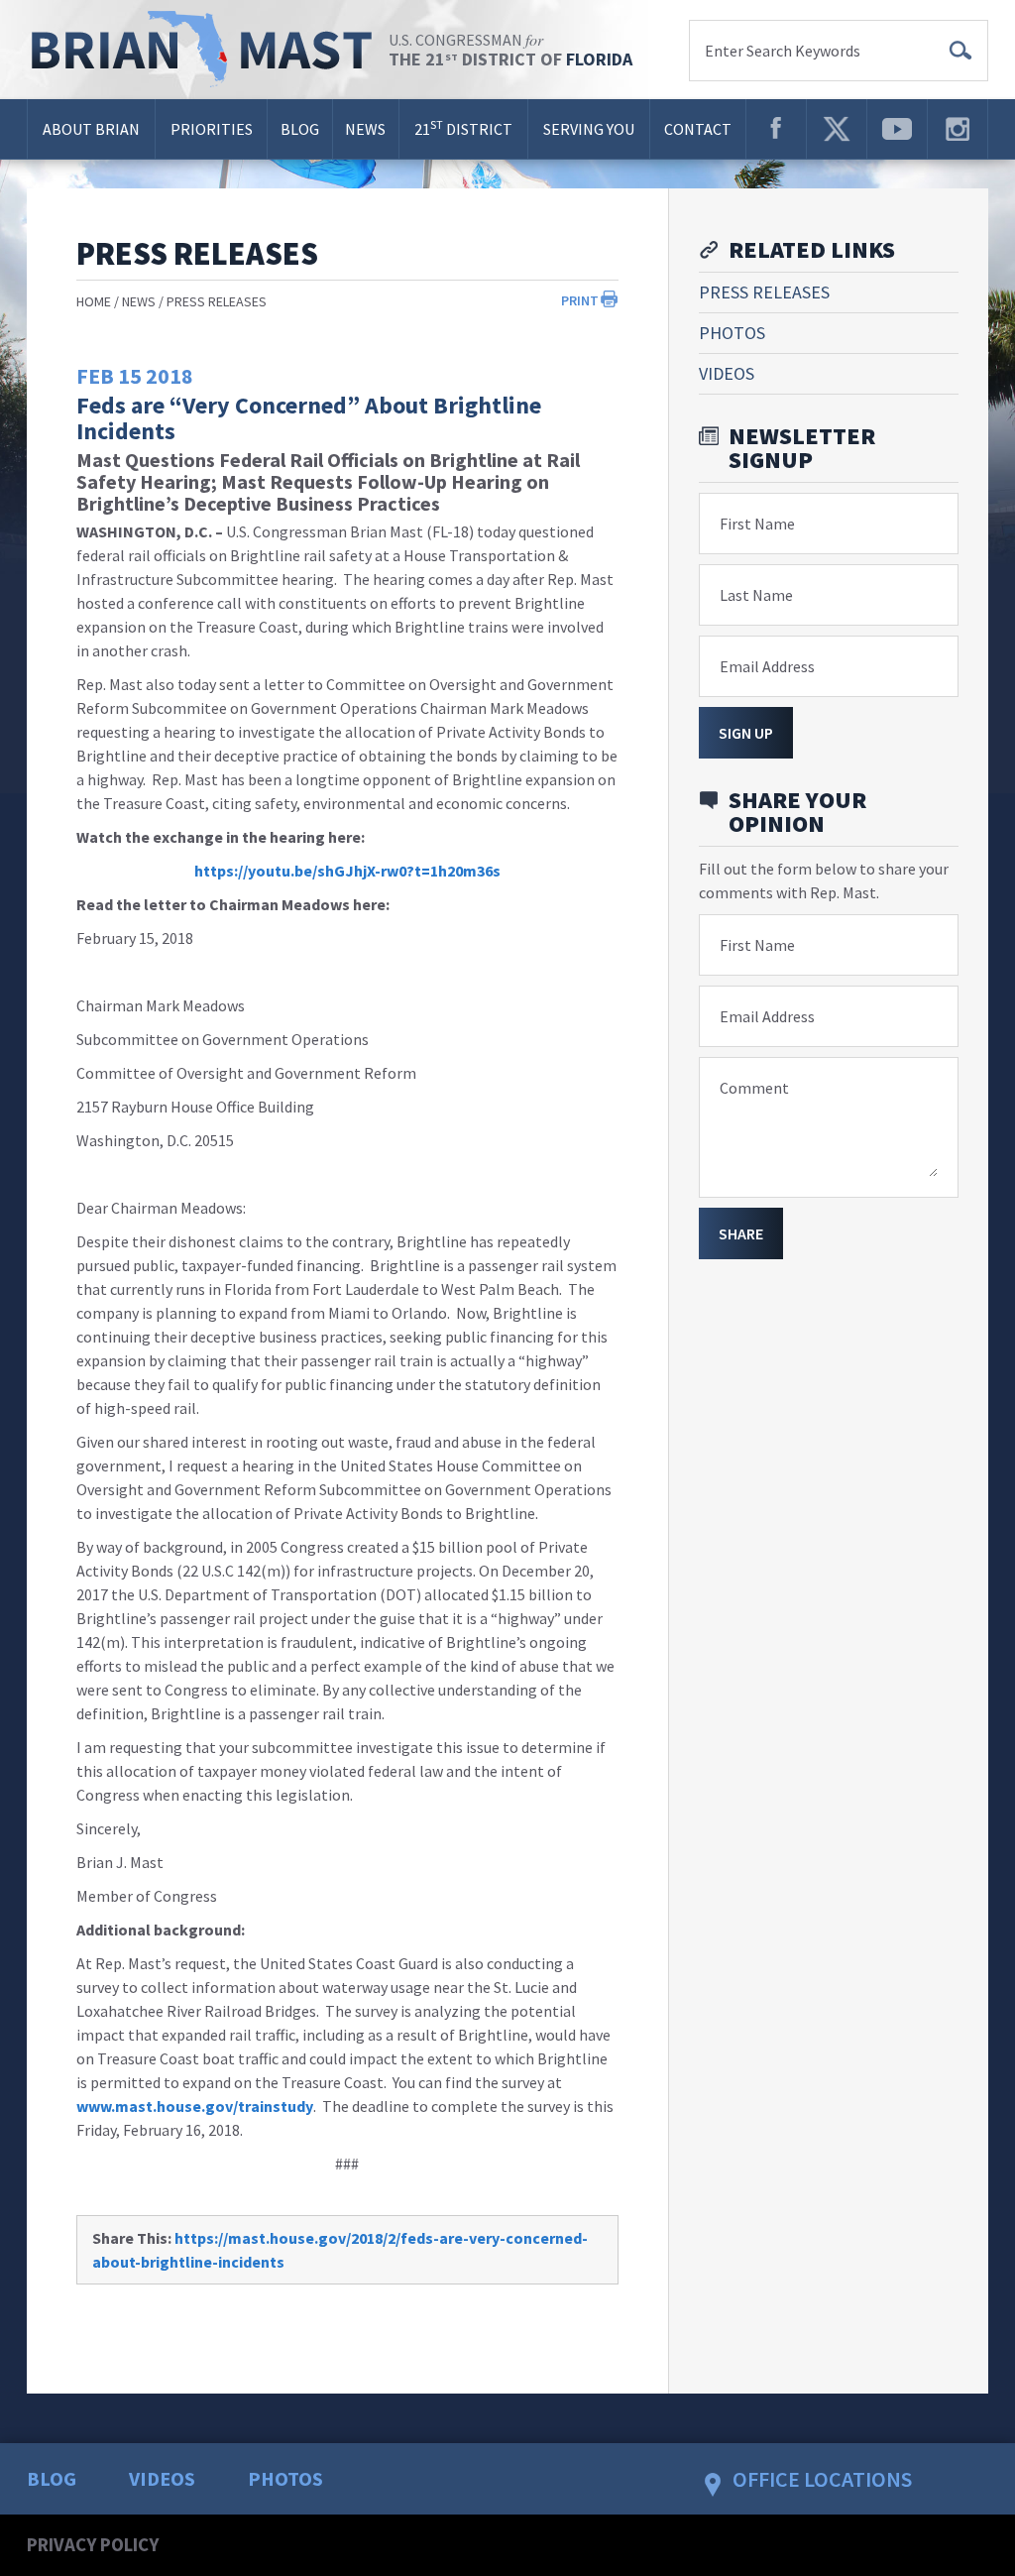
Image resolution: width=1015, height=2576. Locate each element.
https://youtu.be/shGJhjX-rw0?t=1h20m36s (347, 871)
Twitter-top (837, 129)
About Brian (91, 129)
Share (741, 1233)
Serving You (589, 129)
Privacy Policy (93, 2544)
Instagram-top (958, 129)
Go (960, 51)
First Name (757, 524)
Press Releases (217, 301)
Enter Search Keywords (783, 51)
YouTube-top (897, 129)
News (365, 129)
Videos (727, 373)
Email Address (767, 666)
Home (94, 301)
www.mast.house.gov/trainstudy (195, 2106)
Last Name (756, 595)
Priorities (212, 129)
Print (580, 300)
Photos (732, 333)
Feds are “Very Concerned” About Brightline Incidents (309, 418)
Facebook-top (776, 129)
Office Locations (822, 2479)
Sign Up (746, 733)
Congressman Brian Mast (208, 50)
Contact (698, 129)
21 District (463, 128)
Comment (754, 1088)
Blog (300, 129)
